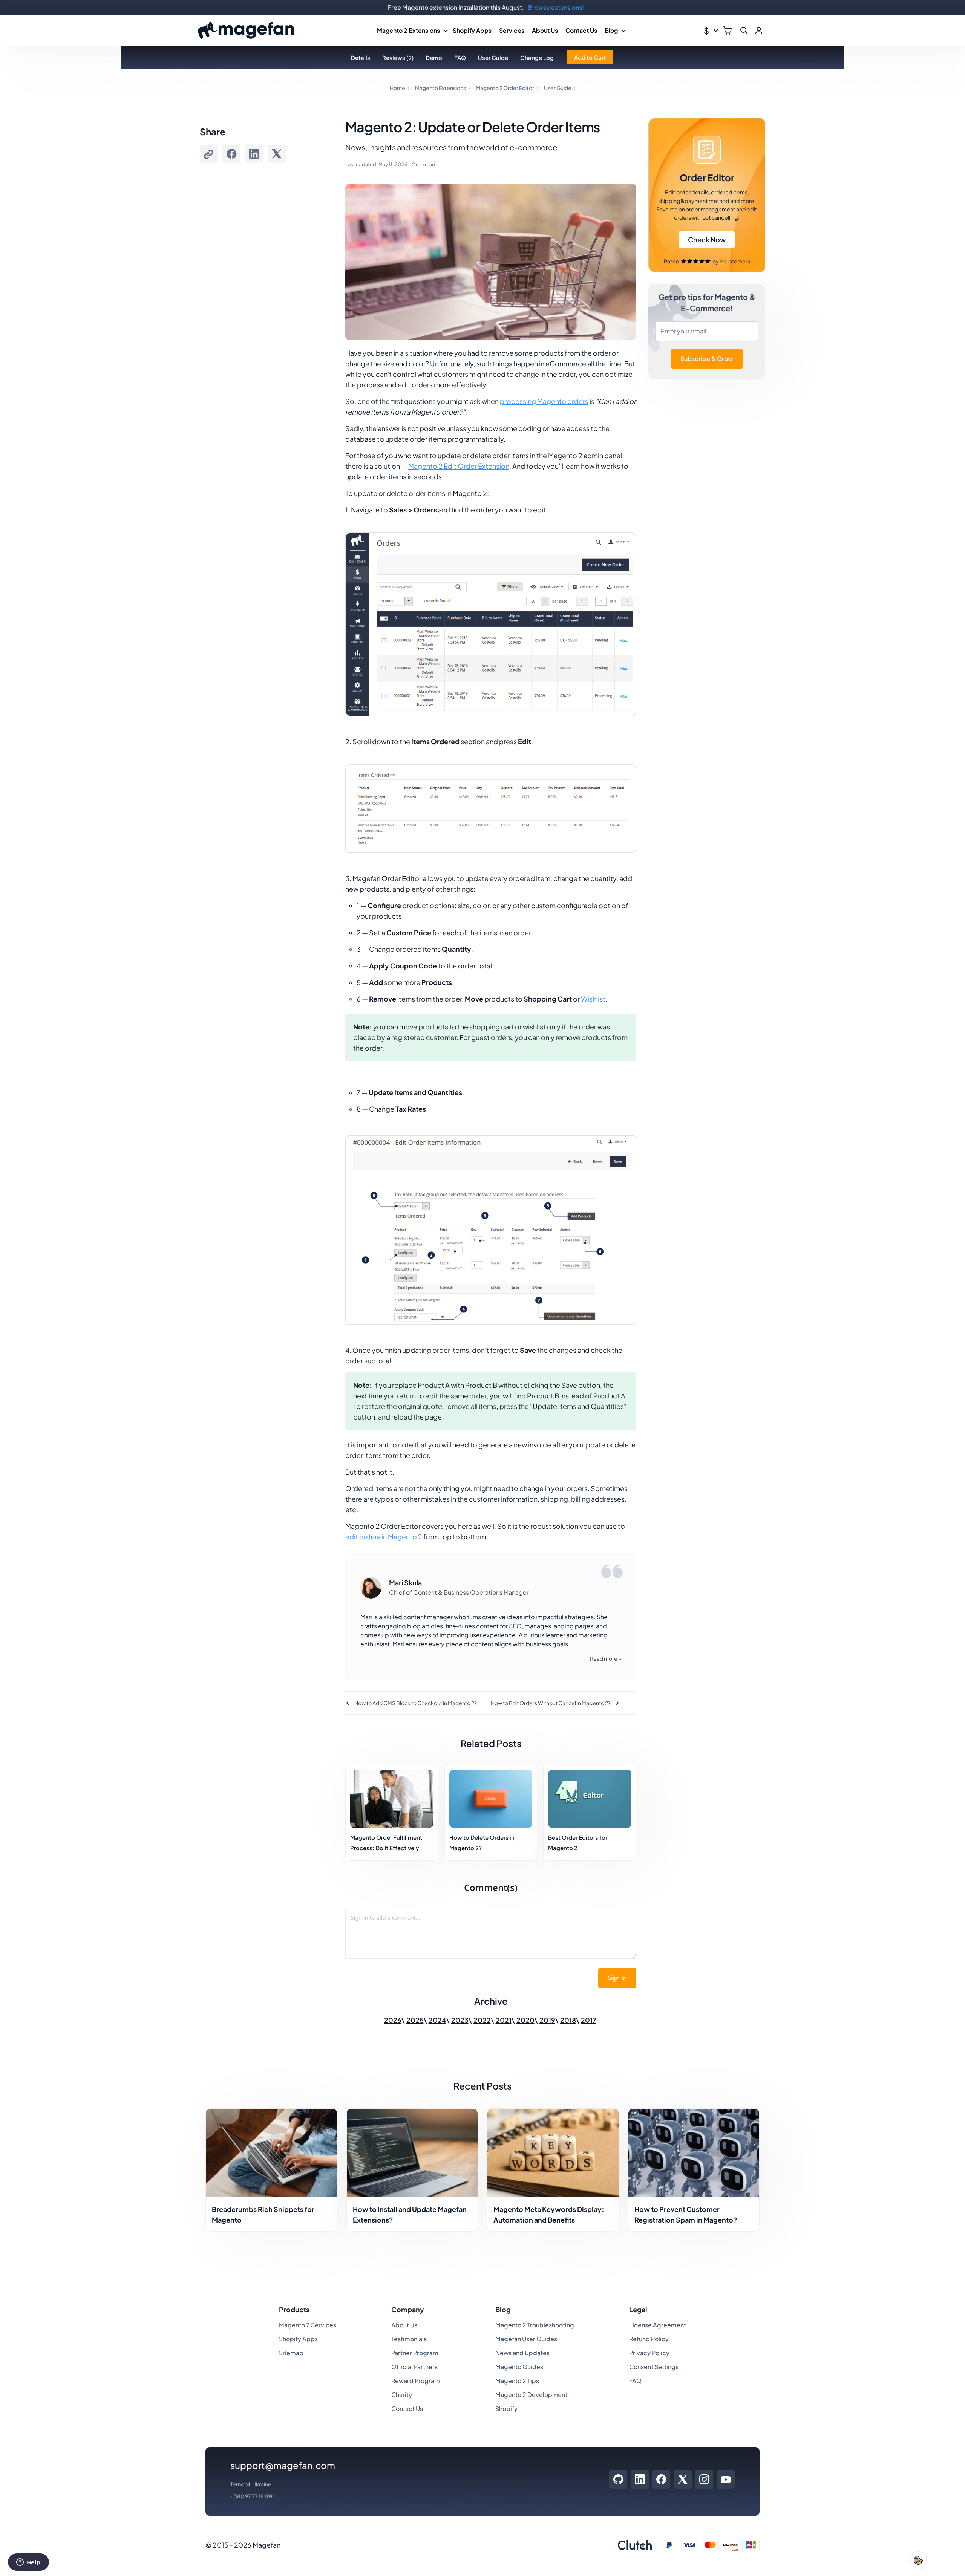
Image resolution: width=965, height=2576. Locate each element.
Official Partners (414, 2367)
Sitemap (291, 2353)
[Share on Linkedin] (254, 154)
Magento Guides (519, 2367)
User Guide (493, 57)
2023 (460, 2020)
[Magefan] (246, 31)
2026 (393, 2020)
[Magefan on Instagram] (704, 2480)
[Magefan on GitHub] (618, 2480)
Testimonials (409, 2339)
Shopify (506, 2408)
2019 (547, 2020)
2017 (589, 2020)
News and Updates (522, 2353)
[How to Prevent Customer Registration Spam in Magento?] (694, 2153)
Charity (402, 2395)
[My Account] (759, 31)
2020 (525, 2020)
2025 (415, 2020)
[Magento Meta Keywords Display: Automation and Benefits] (553, 2153)
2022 (482, 2020)
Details (361, 57)
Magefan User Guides (526, 2339)
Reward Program (416, 2381)
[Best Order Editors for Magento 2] (590, 1799)
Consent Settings (654, 2367)
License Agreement (658, 2325)
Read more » (606, 1658)
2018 (568, 2020)
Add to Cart (590, 57)
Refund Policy (649, 2339)
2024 (437, 2020)
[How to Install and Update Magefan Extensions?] (412, 2153)
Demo (434, 57)
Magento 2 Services (308, 2325)
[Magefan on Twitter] (683, 2480)
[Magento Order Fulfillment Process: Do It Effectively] (392, 1799)
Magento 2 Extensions (408, 30)
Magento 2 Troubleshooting (535, 2325)
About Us (545, 30)
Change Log (537, 57)
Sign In (617, 1978)
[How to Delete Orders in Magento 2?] (491, 1799)
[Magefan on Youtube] (726, 2480)
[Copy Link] (209, 154)
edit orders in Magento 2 (384, 1537)
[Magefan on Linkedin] (640, 2480)
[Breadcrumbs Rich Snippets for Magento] (271, 2153)
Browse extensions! (556, 7)
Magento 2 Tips (517, 2381)
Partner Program (415, 2353)
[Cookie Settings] (918, 2560)
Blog (611, 30)
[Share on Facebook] (231, 154)
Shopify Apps (472, 30)
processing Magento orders (544, 401)
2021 (504, 2020)
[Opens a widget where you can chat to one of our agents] (28, 2563)
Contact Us (581, 30)
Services (512, 30)
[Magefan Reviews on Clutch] (635, 2545)
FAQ (460, 57)
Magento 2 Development (531, 2395)
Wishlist (593, 999)
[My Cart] (728, 31)
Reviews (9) (398, 57)
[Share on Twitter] (277, 154)
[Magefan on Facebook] (661, 2480)
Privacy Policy (649, 2353)
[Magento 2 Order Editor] (707, 195)
